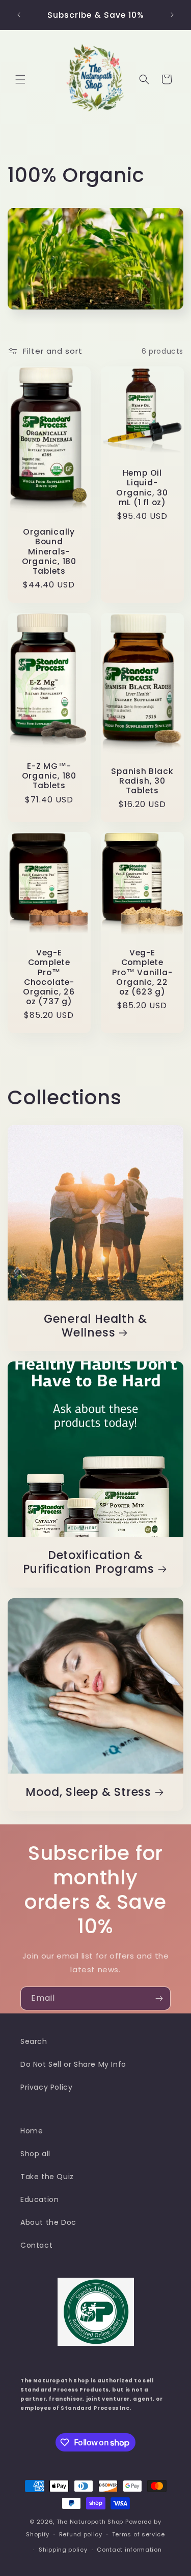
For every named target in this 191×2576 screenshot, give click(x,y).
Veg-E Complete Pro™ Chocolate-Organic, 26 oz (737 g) (49, 977)
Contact (36, 2245)
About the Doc (48, 2222)
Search (34, 2041)
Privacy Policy (46, 2087)
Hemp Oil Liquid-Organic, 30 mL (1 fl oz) (142, 488)
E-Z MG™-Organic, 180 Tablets (49, 776)
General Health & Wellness (95, 1326)
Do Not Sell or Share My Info (73, 2064)
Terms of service (139, 2534)
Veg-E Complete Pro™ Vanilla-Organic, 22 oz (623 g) (142, 973)
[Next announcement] (172, 15)
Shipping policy (63, 2550)
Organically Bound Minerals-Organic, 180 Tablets (49, 551)
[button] (20, 79)
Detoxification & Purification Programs (89, 1562)
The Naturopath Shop (90, 2522)
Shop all (35, 2154)
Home (32, 2131)
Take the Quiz (47, 2177)
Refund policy (81, 2534)
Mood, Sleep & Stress (88, 1792)
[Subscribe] (159, 1998)
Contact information (129, 2550)
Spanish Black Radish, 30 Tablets (142, 781)
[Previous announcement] (19, 15)
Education (39, 2199)
